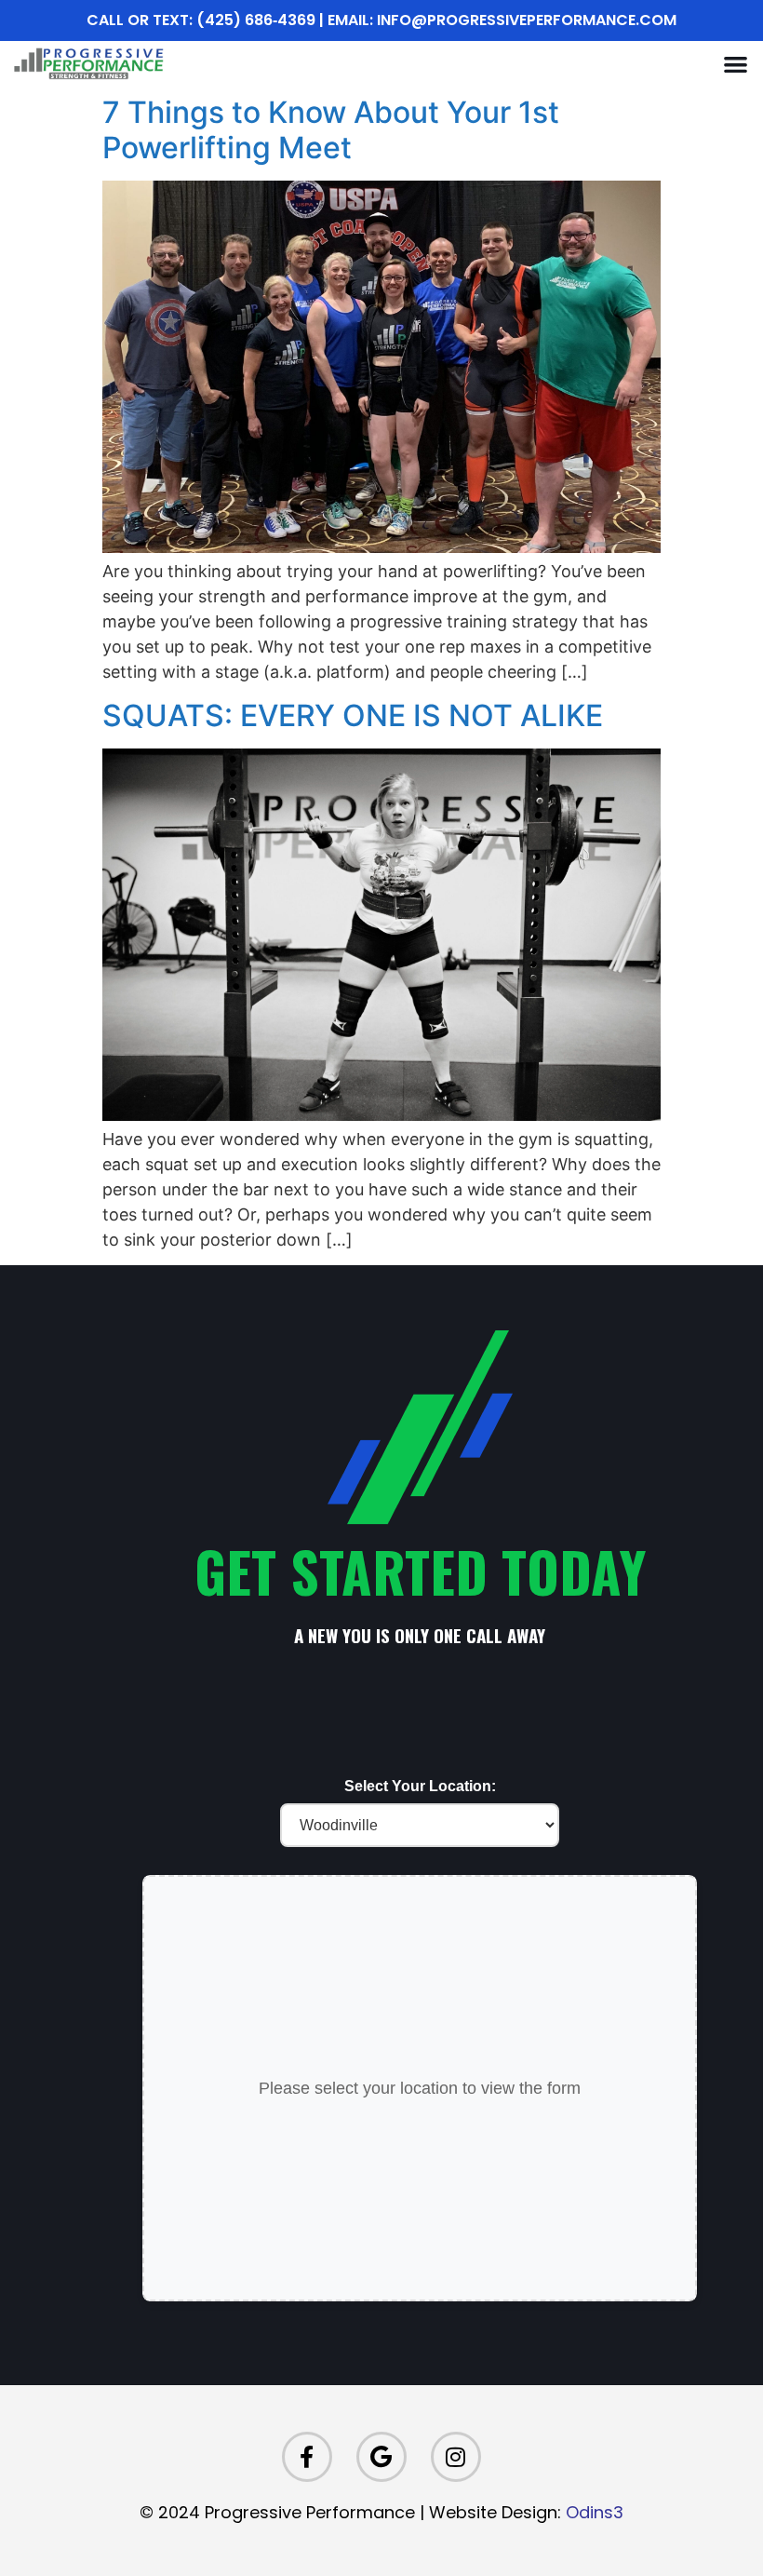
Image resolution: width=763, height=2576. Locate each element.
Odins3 (595, 2512)
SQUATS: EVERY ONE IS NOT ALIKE (353, 715)
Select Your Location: (420, 1787)
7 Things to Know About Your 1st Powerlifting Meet (331, 130)
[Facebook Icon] (307, 2457)
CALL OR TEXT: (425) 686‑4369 (201, 20)
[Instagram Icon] (456, 2457)
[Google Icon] (381, 2457)
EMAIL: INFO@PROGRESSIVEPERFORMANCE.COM (502, 20)
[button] (736, 64)
